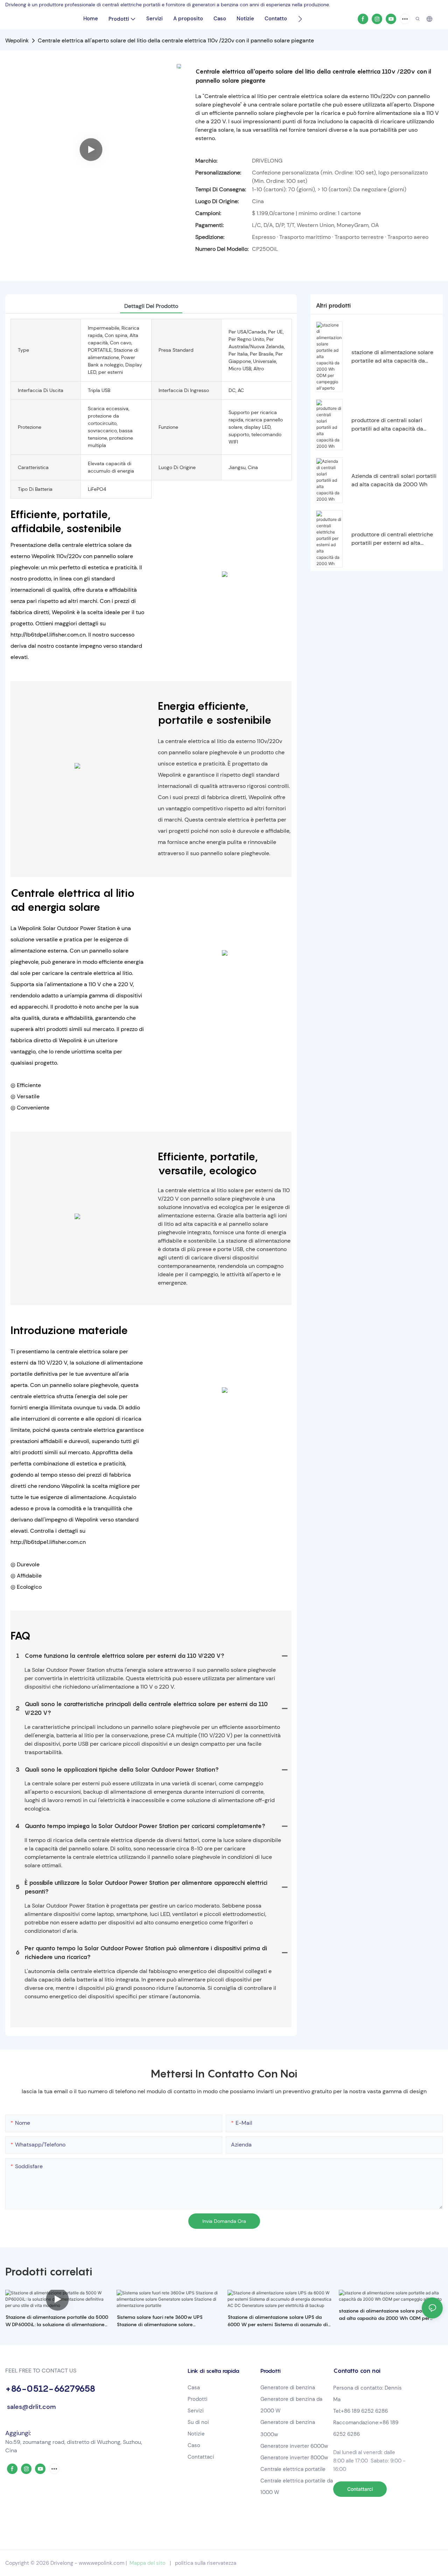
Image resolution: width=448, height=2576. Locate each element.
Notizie (196, 2434)
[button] (300, 19)
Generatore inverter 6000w (294, 2446)
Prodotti (198, 2399)
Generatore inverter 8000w (294, 2458)
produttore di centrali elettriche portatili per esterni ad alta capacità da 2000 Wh (392, 539)
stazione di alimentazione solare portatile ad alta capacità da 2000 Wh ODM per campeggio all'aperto (392, 357)
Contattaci (201, 2457)
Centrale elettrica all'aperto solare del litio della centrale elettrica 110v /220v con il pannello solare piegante (176, 40)
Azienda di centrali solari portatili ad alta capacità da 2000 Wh (394, 480)
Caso (194, 2445)
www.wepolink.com (101, 2563)
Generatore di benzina (288, 2388)
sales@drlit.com (30, 2407)
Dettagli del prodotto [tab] (151, 306)
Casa (194, 2388)
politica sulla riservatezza (206, 2563)
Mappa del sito (148, 2563)
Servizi (196, 2411)
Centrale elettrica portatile (294, 2469)
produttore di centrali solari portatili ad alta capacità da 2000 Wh (387, 425)
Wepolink (17, 40)
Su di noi (198, 2422)
